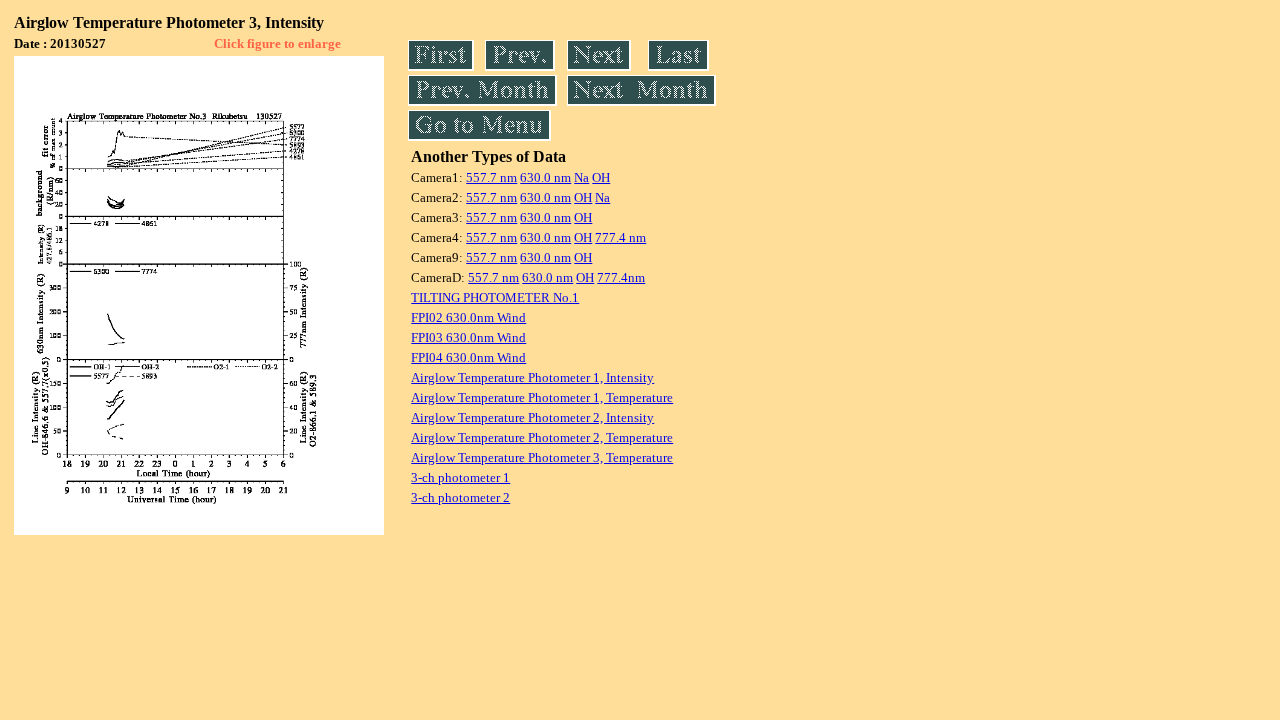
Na (581, 177)
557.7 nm (491, 177)
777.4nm (621, 277)
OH (601, 177)
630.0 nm (545, 177)
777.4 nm (620, 237)
